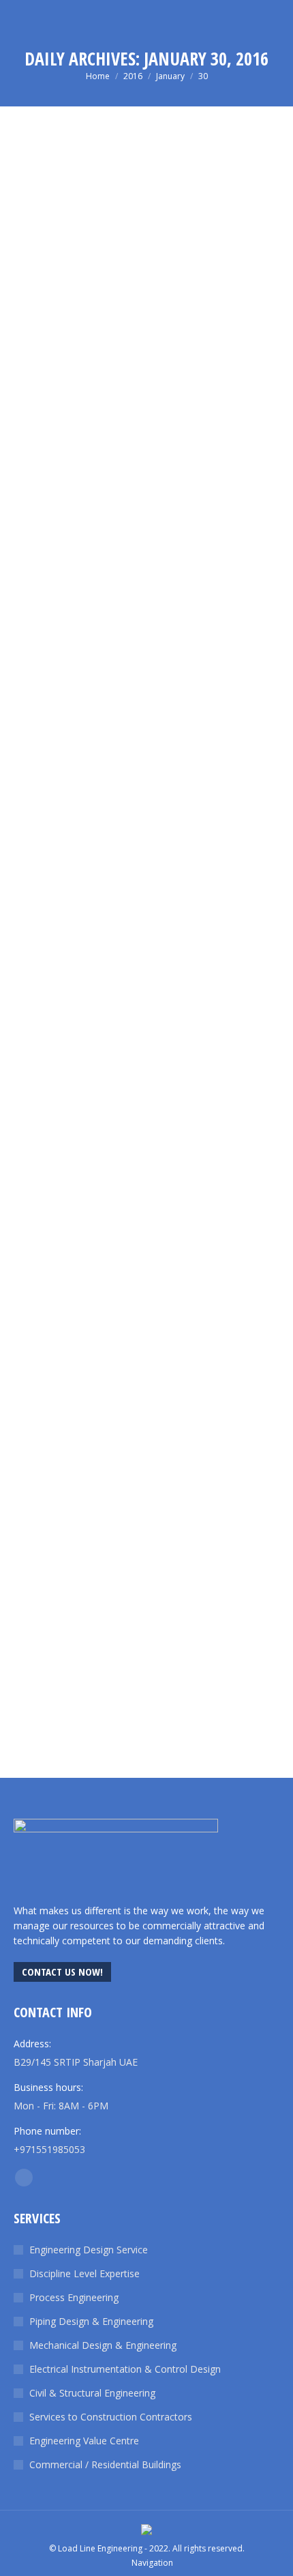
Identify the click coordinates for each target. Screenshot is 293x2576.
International (38, 417)
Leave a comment (156, 417)
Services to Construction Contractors (111, 2417)
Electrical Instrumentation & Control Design (125, 2369)
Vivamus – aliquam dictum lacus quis (126, 811)
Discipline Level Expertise (84, 2273)
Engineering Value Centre (84, 2441)
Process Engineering (74, 2297)
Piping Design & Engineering (91, 2321)
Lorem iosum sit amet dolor (98, 398)
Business (31, 1259)
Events (26, 1687)
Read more (37, 480)
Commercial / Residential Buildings (105, 2464)
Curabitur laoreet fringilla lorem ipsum (136, 1668)
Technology (89, 417)
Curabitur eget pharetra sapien (107, 1240)
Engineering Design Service (89, 2250)
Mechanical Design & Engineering (103, 2345)
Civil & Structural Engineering (92, 2393)
